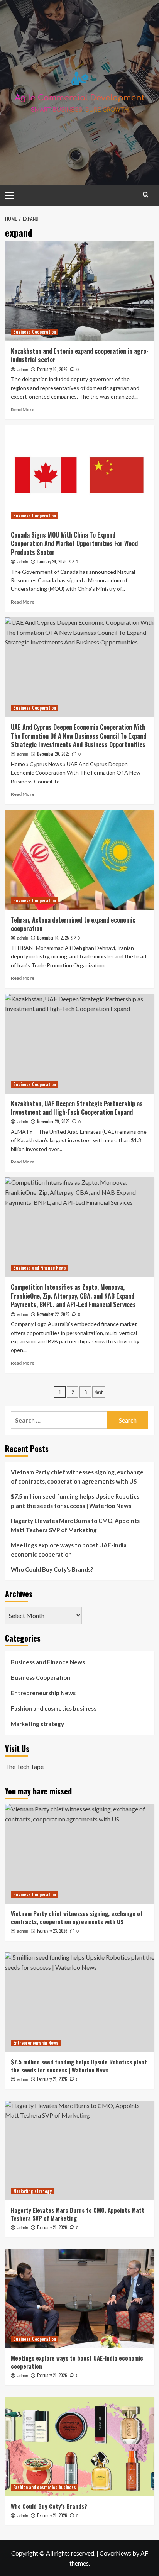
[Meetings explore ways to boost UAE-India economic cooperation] (80, 2298)
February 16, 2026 (52, 369)
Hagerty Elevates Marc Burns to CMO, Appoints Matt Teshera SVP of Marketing (75, 1525)
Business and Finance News (40, 1268)
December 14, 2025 (53, 938)
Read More (23, 410)
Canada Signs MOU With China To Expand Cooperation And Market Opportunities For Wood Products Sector (74, 544)
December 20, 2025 (53, 754)
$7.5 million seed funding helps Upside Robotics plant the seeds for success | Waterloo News (75, 1501)
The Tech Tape (24, 1766)
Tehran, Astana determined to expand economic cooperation (73, 924)
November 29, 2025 (53, 1121)
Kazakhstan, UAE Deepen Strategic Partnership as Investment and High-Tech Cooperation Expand (77, 1108)
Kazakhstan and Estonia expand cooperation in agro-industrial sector (80, 355)
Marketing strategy (37, 1724)
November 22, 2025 (53, 1314)
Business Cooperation (35, 332)
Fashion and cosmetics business (54, 1708)
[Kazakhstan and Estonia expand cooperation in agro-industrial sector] (80, 291)
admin (23, 370)
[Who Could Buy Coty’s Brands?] (80, 2447)
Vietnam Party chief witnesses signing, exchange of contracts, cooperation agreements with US (77, 1477)
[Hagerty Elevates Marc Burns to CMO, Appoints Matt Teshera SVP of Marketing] (80, 2150)
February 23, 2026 (52, 1931)
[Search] (146, 194)
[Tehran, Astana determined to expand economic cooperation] (80, 860)
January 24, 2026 (52, 561)
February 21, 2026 (52, 2079)
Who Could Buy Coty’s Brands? (52, 1569)
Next (99, 1392)
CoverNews (115, 2553)
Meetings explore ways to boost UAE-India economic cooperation (69, 1550)
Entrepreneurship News (43, 1693)
